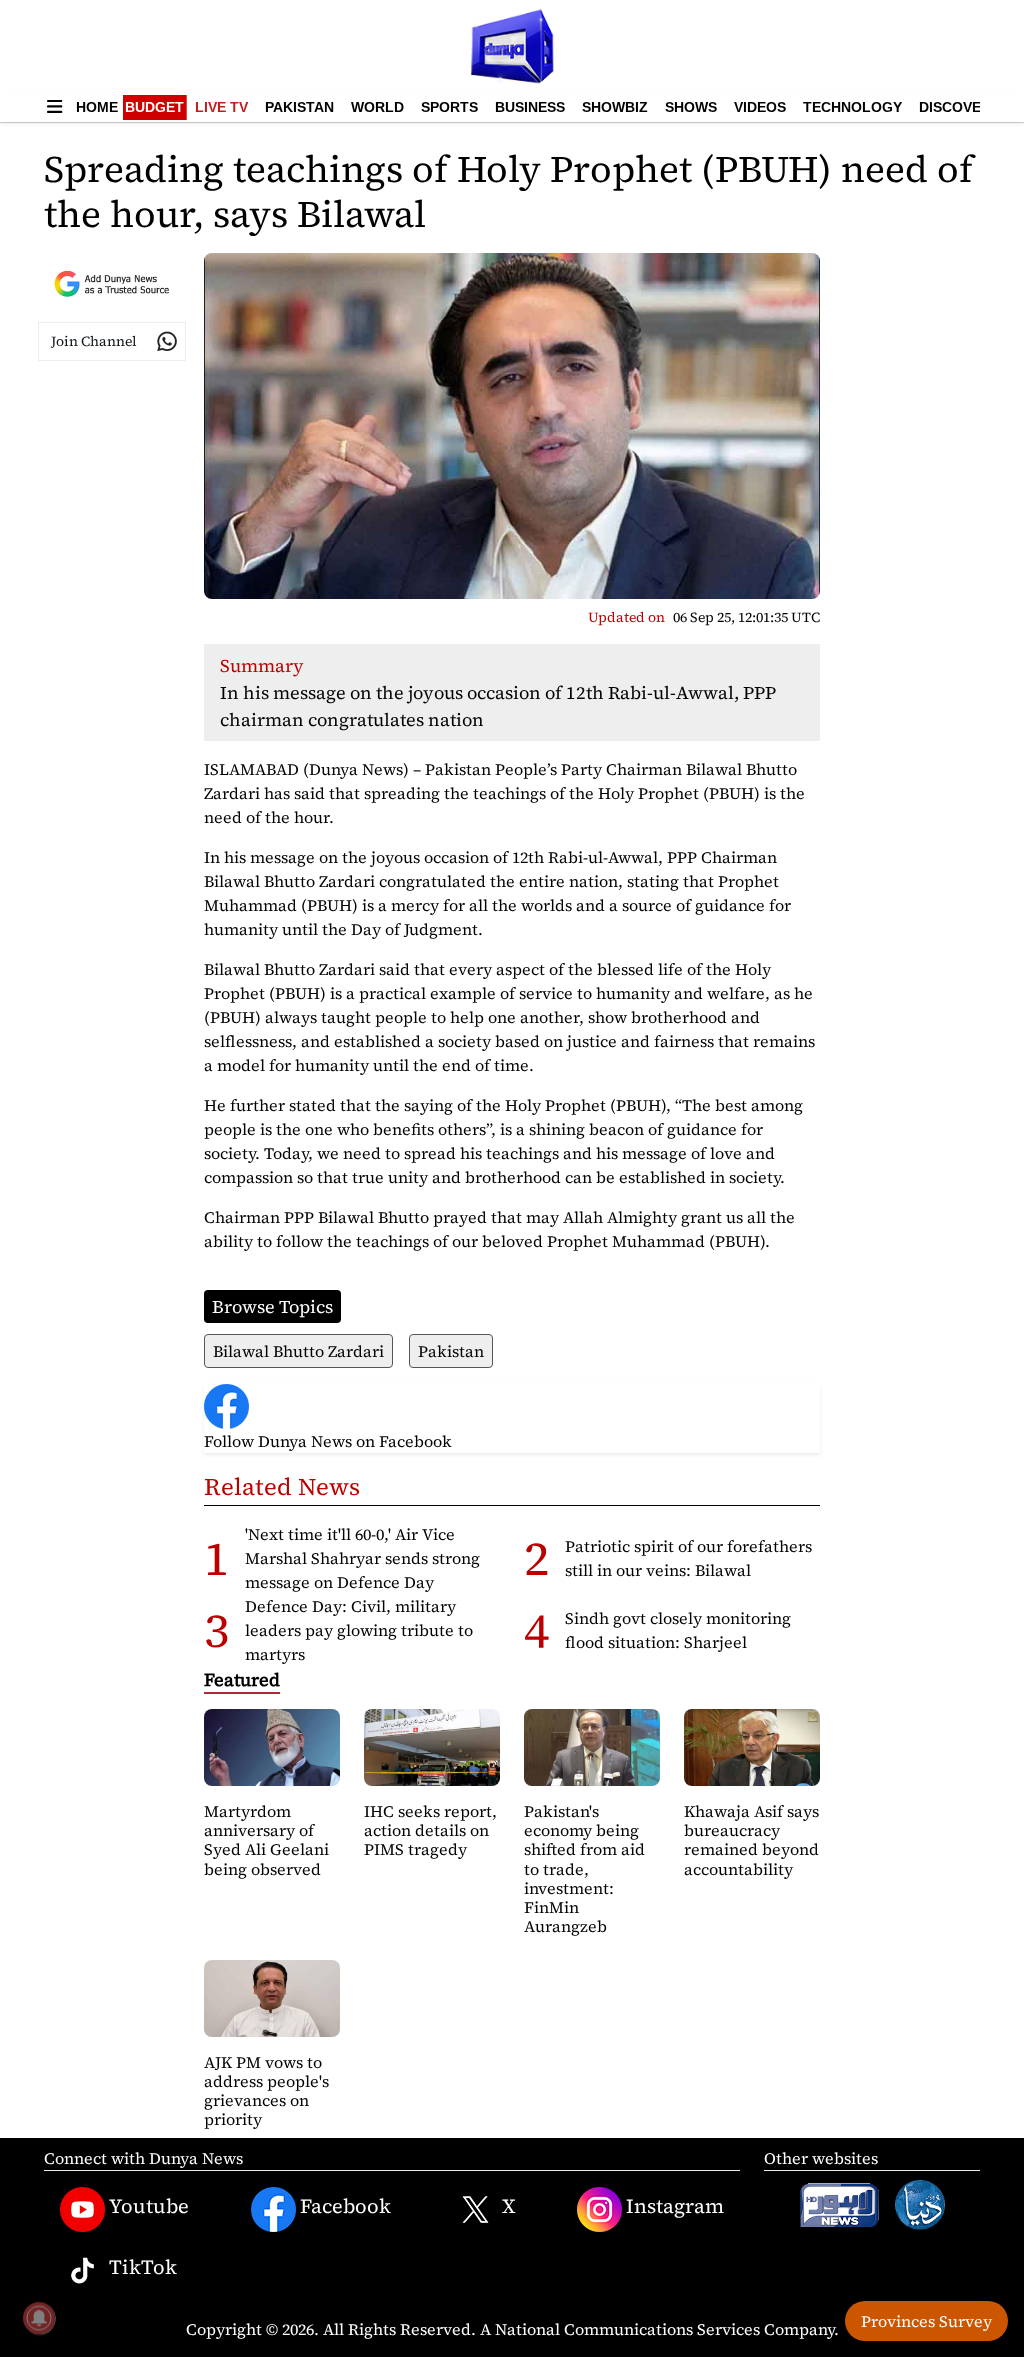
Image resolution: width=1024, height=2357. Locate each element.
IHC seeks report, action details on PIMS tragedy (430, 1830)
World (377, 107)
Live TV (221, 107)
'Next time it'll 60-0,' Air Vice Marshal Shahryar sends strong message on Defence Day (362, 1558)
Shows (691, 107)
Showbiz (615, 107)
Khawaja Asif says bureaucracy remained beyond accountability (751, 1840)
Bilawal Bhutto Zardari (298, 1351)
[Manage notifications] (39, 2318)
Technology (852, 107)
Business (530, 107)
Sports (449, 107)
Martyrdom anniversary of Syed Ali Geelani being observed (266, 1840)
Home (97, 107)
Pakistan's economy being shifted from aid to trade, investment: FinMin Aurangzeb (584, 1868)
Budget (154, 107)
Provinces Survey (926, 2321)
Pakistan (299, 107)
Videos (760, 107)
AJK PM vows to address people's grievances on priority (266, 2091)
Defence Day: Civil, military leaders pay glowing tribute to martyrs (359, 1630)
